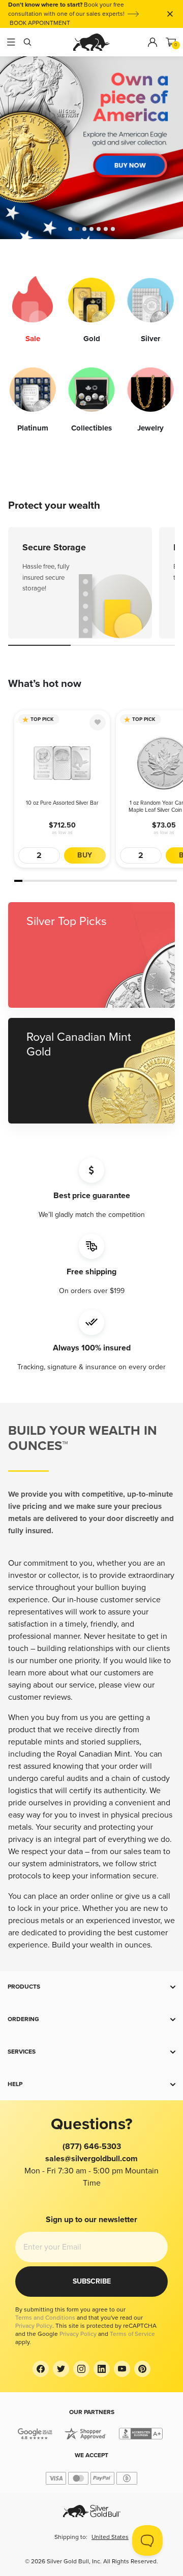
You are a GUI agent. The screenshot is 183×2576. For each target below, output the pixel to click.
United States (110, 2537)
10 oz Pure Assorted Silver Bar (62, 803)
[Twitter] (61, 2369)
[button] (91, 1987)
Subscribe (92, 2281)
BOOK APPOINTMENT (40, 23)
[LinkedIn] (102, 2369)
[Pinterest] (142, 2369)
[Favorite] (98, 722)
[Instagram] (81, 2369)
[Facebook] (41, 2369)
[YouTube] (122, 2369)
